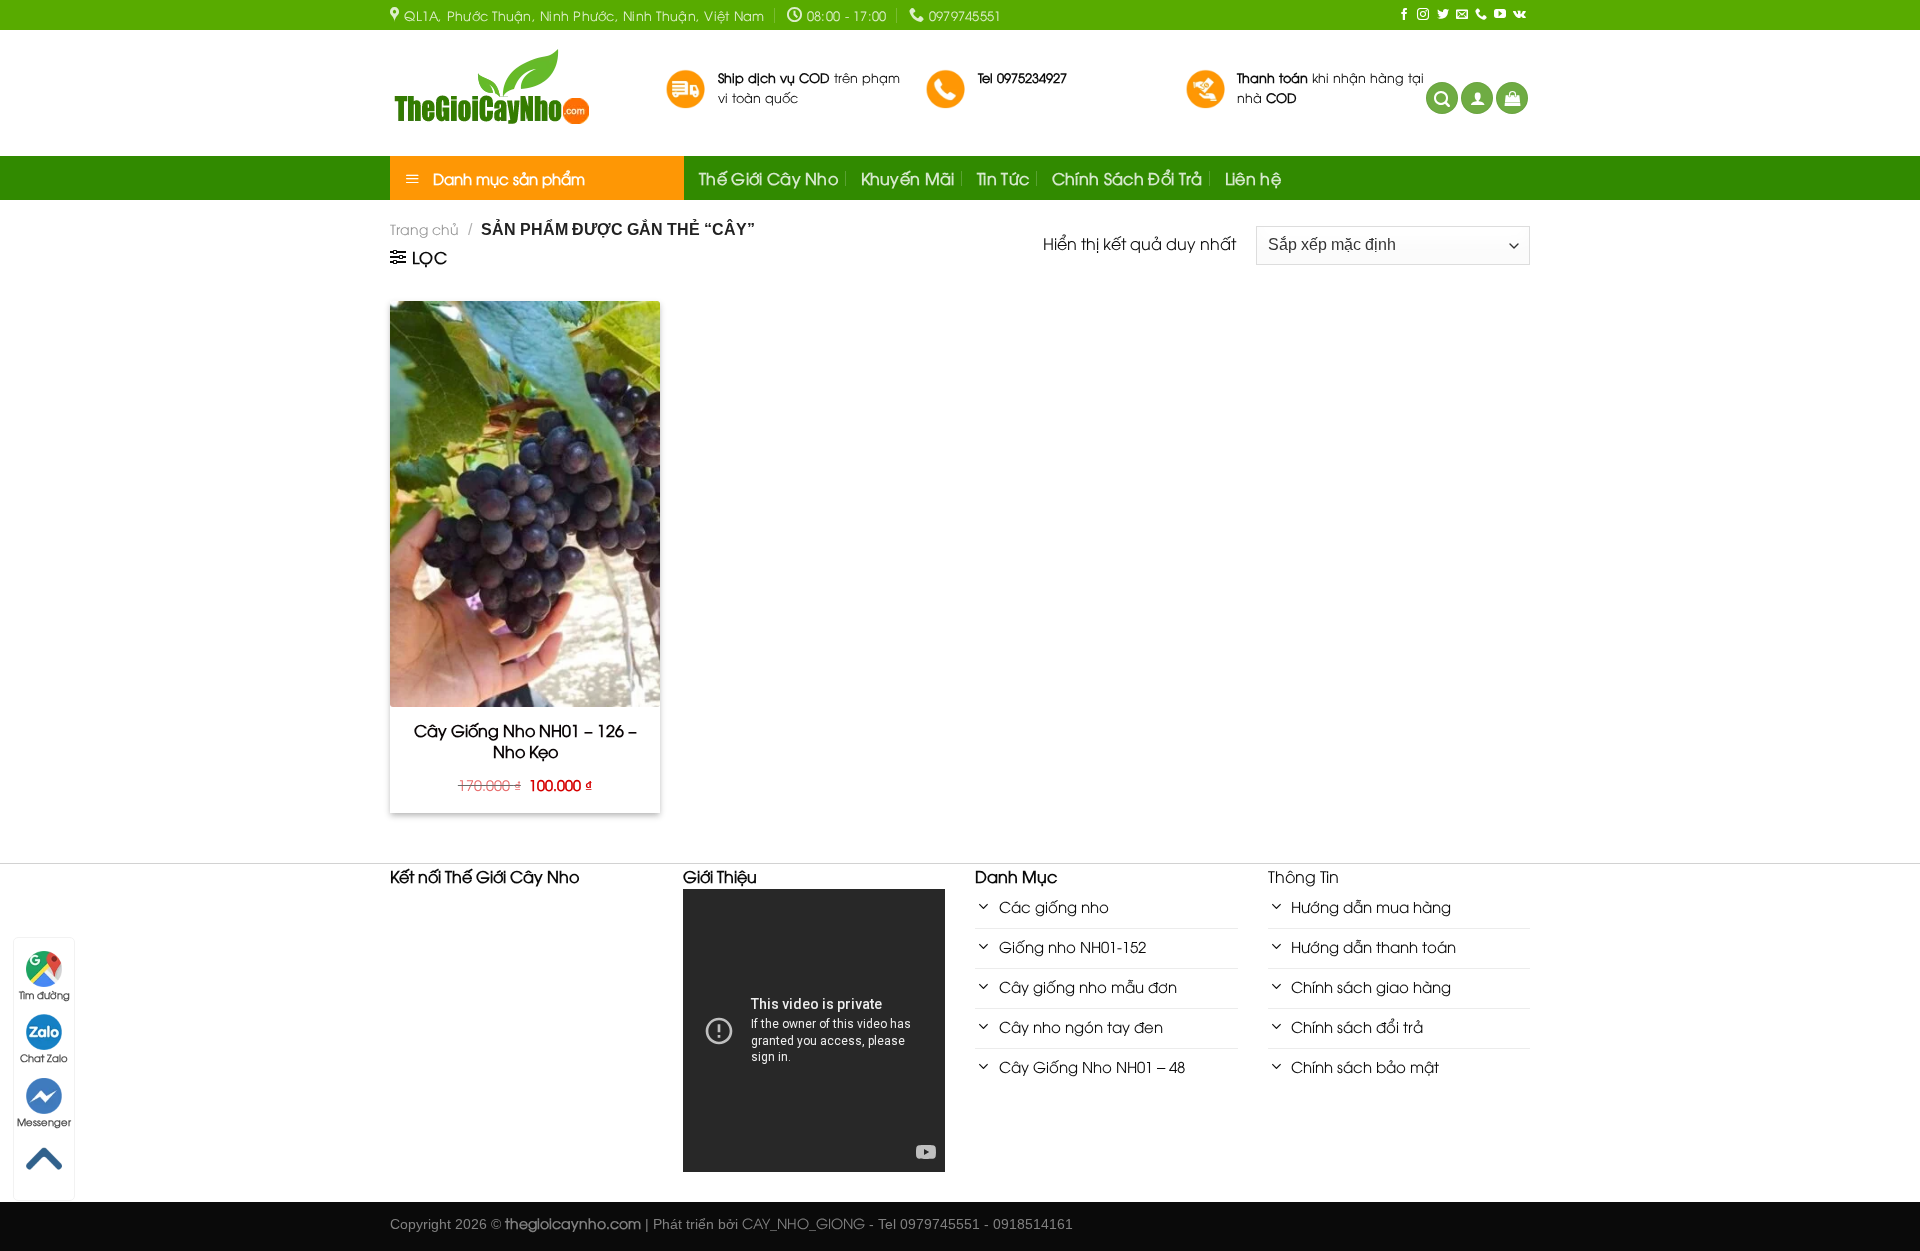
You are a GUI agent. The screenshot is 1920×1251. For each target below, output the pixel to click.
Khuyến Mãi (908, 178)
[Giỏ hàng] (1512, 98)
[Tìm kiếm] (1442, 98)
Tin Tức (1003, 178)
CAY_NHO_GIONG (803, 1222)
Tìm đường (44, 994)
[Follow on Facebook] (1404, 15)
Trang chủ (424, 228)
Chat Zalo (44, 1057)
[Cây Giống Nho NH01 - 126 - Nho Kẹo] (525, 504)
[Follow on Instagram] (1423, 15)
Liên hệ (1253, 178)
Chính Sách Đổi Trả (1127, 178)
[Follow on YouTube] (1500, 15)
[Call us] (1481, 15)
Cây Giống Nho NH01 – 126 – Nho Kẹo (525, 741)
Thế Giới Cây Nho (768, 178)
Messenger (44, 1121)
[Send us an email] (1462, 15)
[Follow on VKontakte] (1519, 15)
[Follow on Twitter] (1443, 15)
